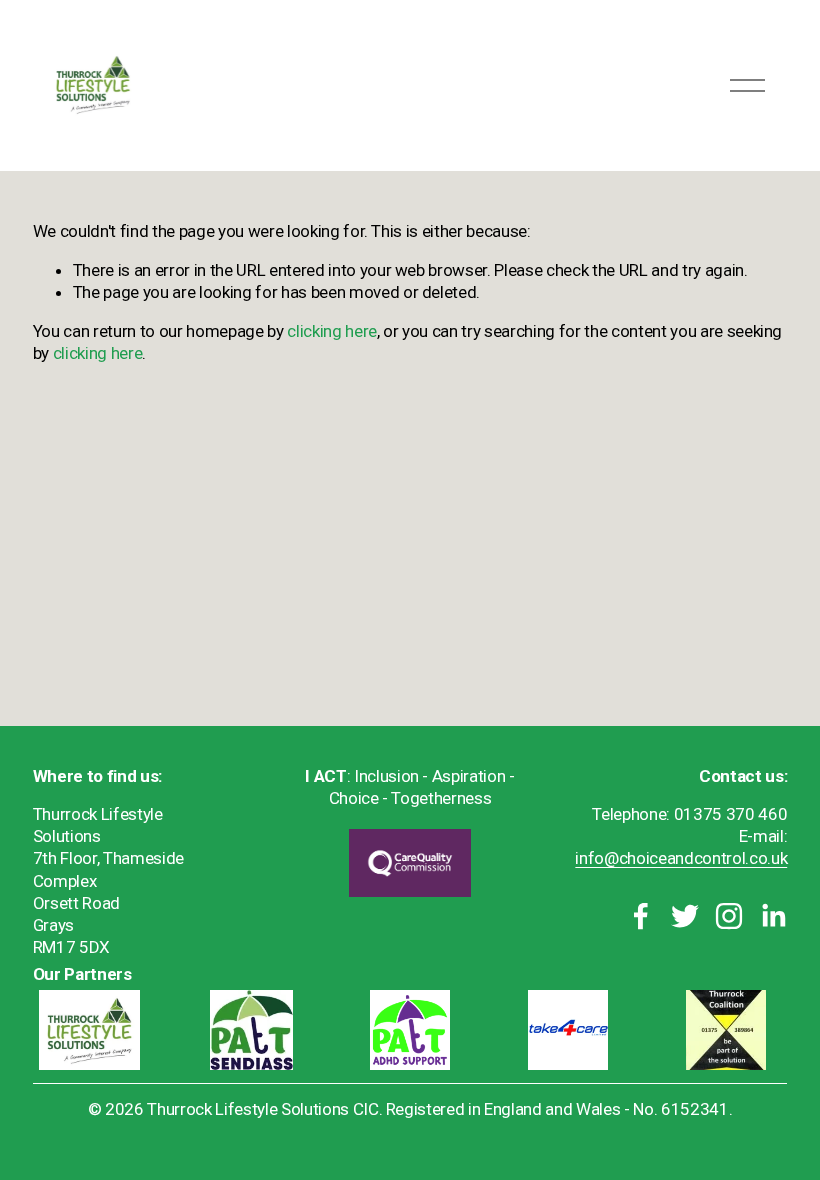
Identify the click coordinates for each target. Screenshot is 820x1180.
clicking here (332, 331)
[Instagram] (729, 916)
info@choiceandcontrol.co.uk (681, 858)
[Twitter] (685, 916)
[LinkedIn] (773, 916)
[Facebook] (641, 916)
